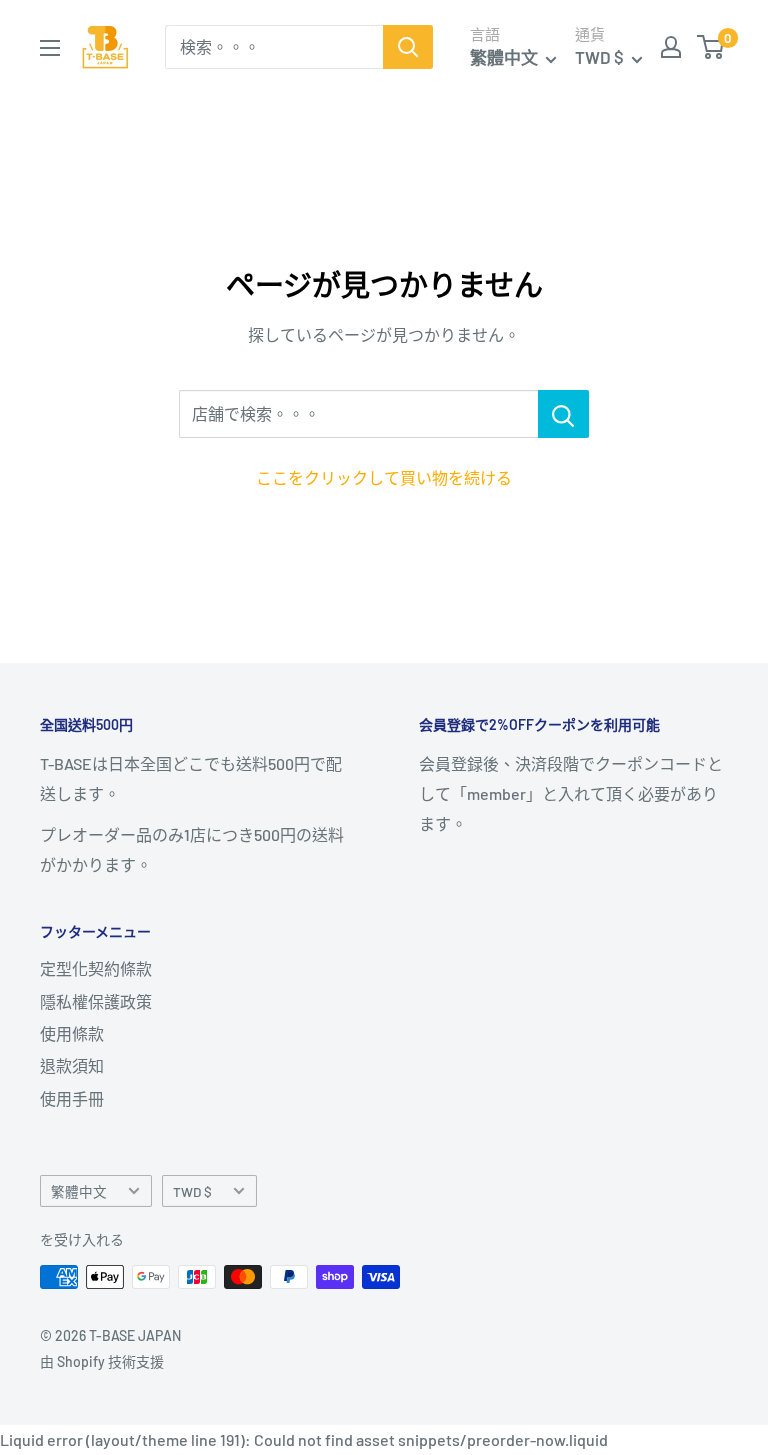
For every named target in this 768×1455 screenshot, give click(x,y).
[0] (711, 47)
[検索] (408, 47)
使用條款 (72, 1033)
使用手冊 (72, 1098)
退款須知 (72, 1065)
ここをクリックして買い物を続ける (384, 477)
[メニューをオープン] (50, 48)
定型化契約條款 (96, 968)
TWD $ (192, 1191)
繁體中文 (79, 1191)
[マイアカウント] (671, 47)
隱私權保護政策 (96, 1001)
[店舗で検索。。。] (563, 414)
